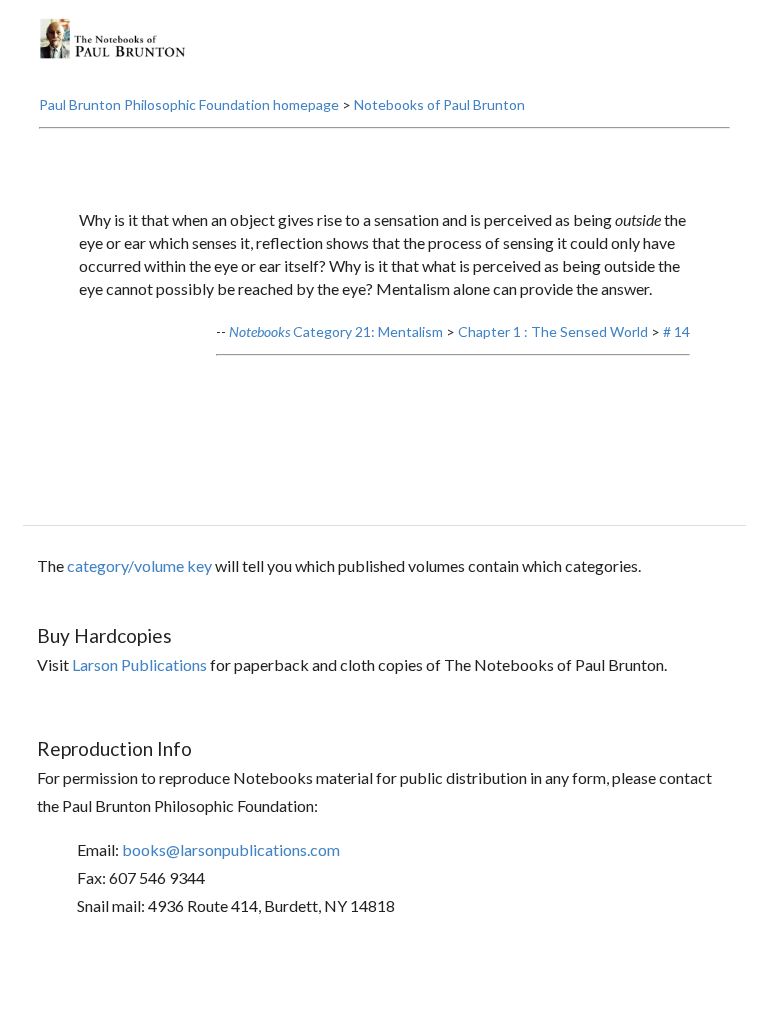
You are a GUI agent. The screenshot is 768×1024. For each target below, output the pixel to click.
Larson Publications (139, 664)
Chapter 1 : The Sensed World (553, 331)
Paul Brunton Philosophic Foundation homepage (189, 104)
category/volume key (139, 565)
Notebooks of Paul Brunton (439, 104)
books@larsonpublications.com (231, 849)
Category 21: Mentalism (336, 331)
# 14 (676, 331)
